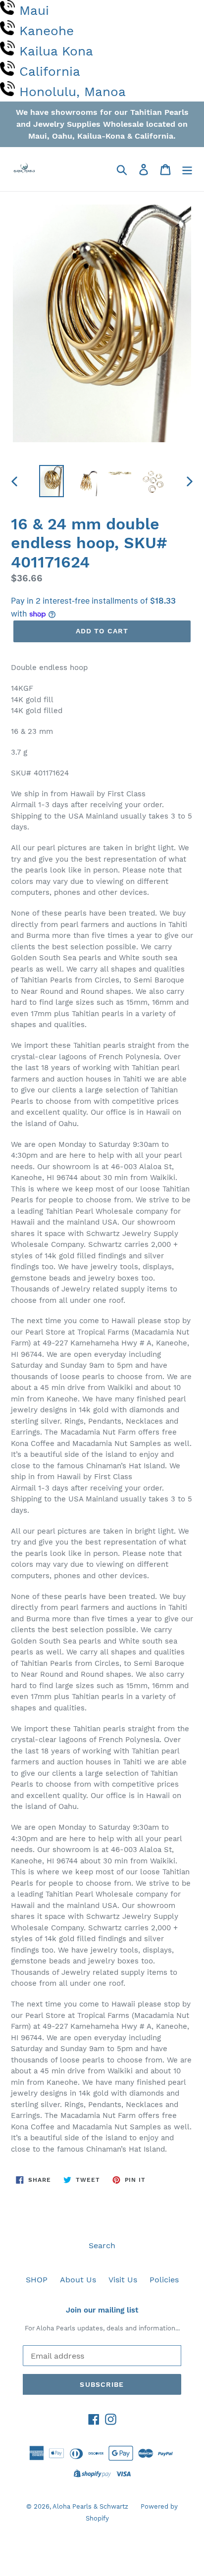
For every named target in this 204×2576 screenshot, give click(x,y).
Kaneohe (47, 31)
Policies (164, 2280)
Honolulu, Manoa (73, 92)
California (50, 71)
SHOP (37, 2280)
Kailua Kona (56, 51)
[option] (52, 481)
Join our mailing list (102, 2310)
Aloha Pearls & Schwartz (90, 2506)
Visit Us (123, 2280)
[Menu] (187, 169)
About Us (78, 2280)
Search (102, 2245)
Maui (34, 10)
